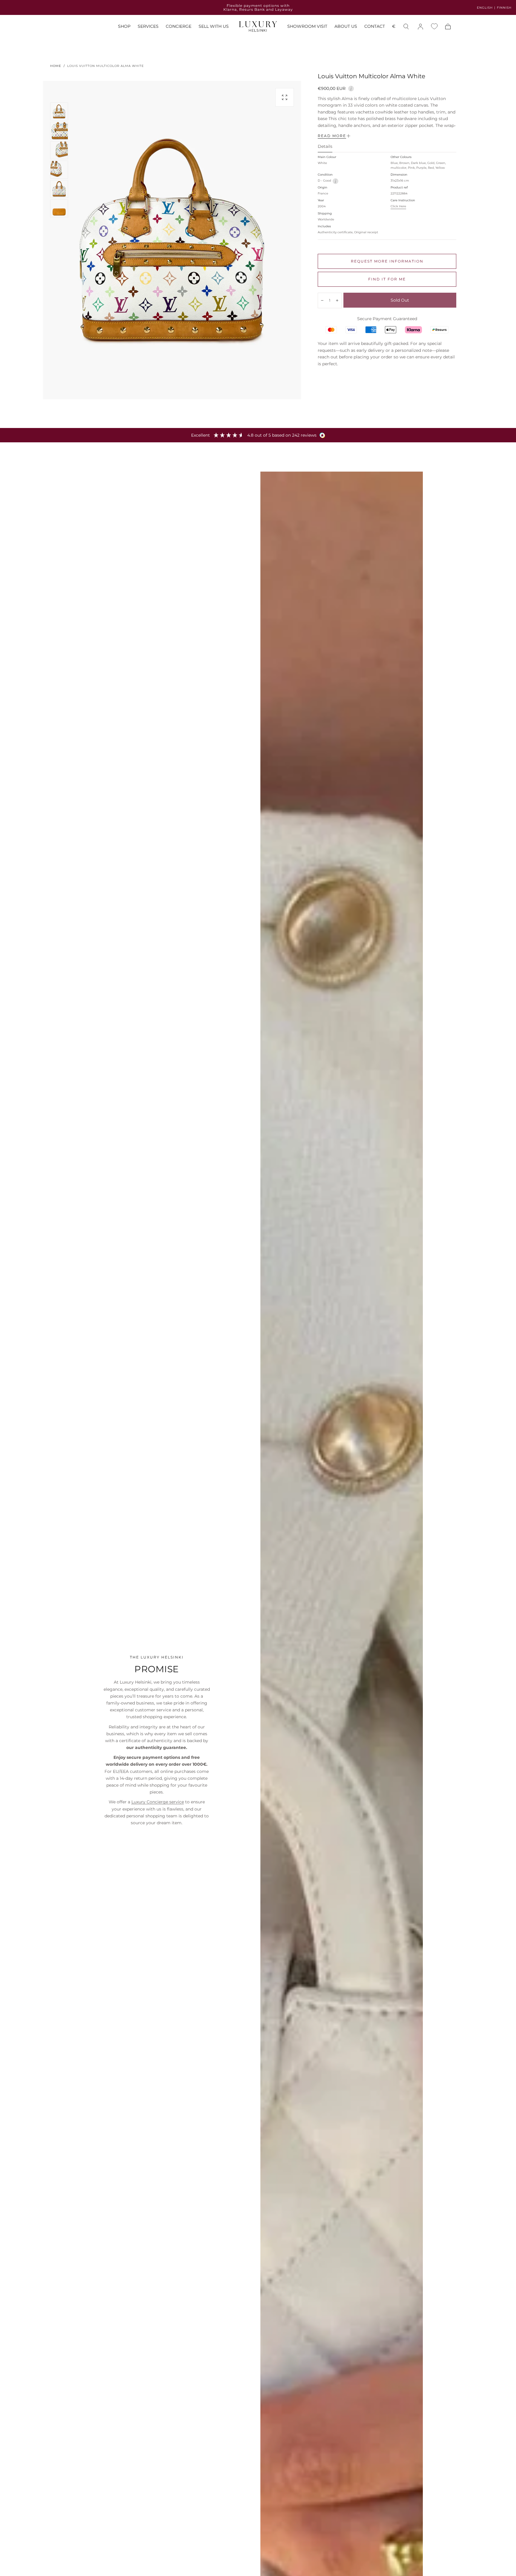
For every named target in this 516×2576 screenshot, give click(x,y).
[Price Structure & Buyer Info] (351, 88)
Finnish (504, 8)
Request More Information (387, 261)
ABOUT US (346, 27)
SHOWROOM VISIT (307, 27)
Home (56, 66)
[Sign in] (420, 27)
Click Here (398, 206)
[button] (394, 28)
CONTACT (375, 27)
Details (325, 147)
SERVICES (148, 27)
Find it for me (387, 279)
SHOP (124, 27)
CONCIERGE (179, 27)
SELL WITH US (214, 27)
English (485, 8)
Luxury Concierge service (158, 1802)
